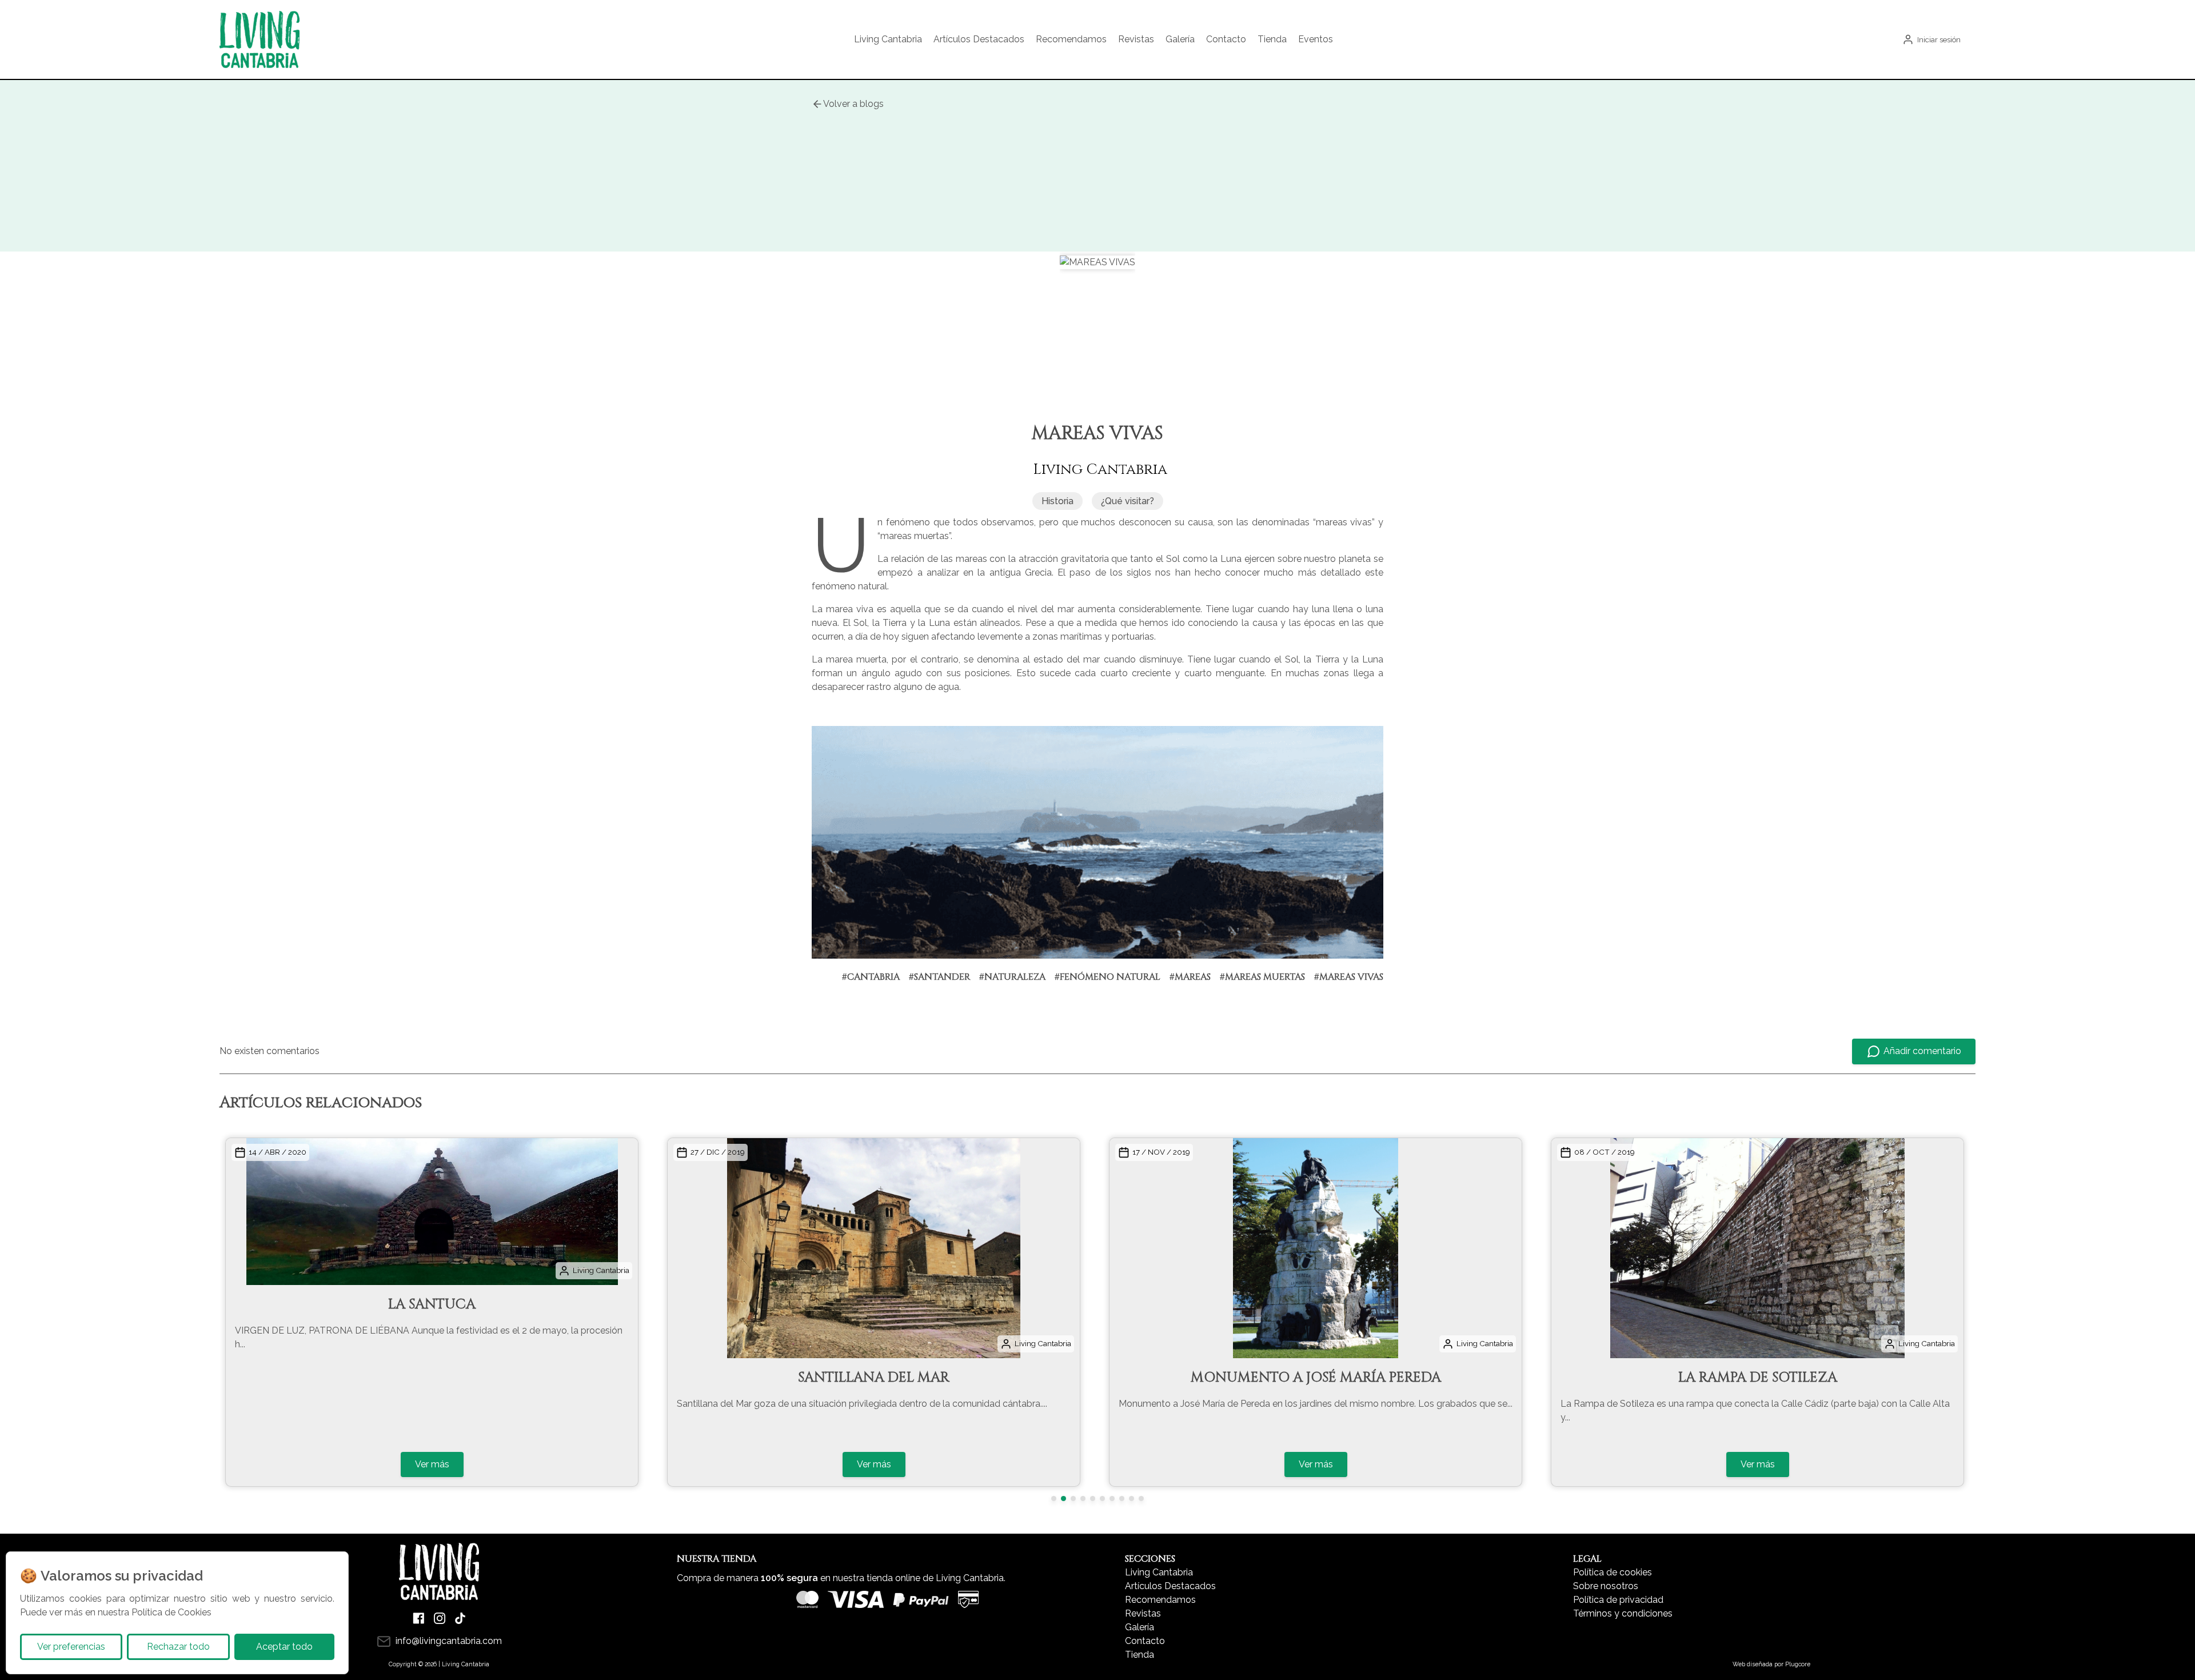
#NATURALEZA (1012, 977)
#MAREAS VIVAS (1349, 977)
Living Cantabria (888, 39)
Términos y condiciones (1623, 1613)
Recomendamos (1071, 39)
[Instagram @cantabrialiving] (440, 1618)
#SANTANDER (939, 977)
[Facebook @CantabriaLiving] (419, 1618)
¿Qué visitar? (1128, 501)
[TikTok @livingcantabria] (460, 1618)
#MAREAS (1190, 977)
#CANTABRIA (871, 977)
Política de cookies (1613, 1572)
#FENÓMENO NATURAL (1108, 977)
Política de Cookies (171, 1612)
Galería (1180, 39)
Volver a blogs (853, 104)
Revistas (1136, 39)
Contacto (1226, 39)
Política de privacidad (1618, 1600)
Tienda (1272, 39)
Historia (1057, 501)
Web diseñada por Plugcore (1771, 1664)
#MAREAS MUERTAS (1262, 977)
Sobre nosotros (1606, 1586)
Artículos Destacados (979, 39)
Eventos (1316, 39)
